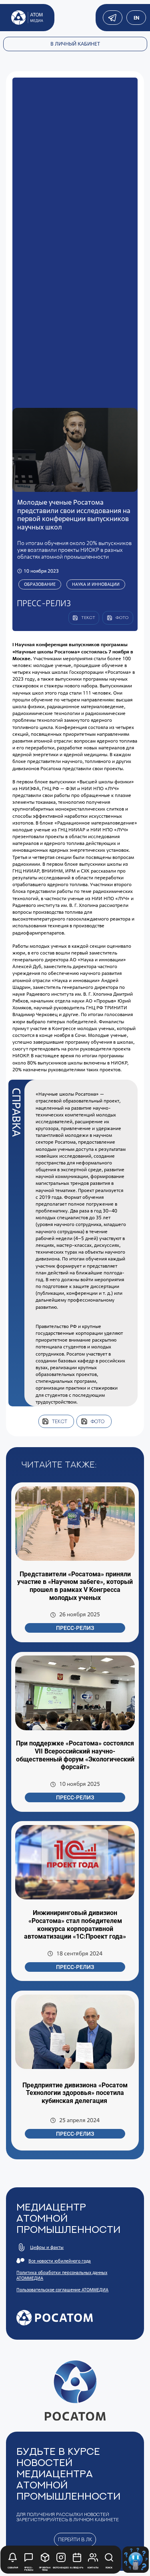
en (136, 18)
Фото (98, 1421)
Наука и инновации (96, 584)
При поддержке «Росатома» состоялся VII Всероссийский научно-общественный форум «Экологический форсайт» (75, 1755)
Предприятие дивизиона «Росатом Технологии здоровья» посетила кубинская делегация (75, 2093)
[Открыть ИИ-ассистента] (136, 2560)
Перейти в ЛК (75, 2539)
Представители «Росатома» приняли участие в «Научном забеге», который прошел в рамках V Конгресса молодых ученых (75, 1586)
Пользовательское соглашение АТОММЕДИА (62, 2290)
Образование (40, 584)
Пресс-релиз (75, 1628)
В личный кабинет (75, 44)
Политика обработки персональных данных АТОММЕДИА (62, 2275)
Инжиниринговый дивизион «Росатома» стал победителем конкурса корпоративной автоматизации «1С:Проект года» (75, 1925)
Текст (60, 1421)
